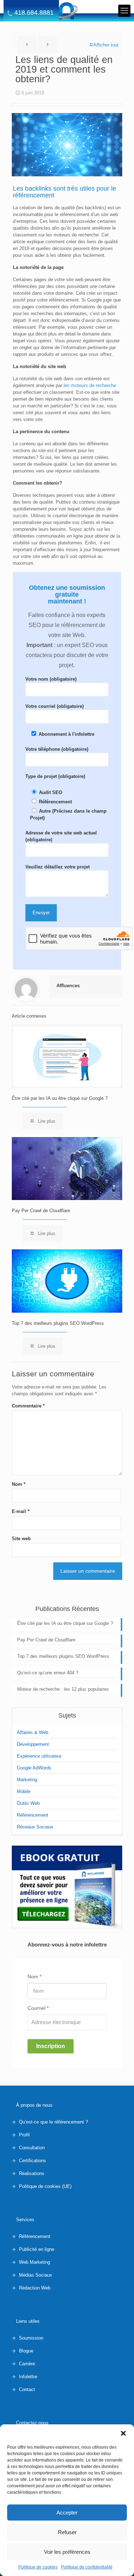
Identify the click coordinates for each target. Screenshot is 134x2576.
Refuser (67, 2532)
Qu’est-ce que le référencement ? (53, 2122)
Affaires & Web (33, 1732)
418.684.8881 (34, 13)
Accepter (67, 2513)
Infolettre (28, 2377)
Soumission (31, 2338)
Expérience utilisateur (39, 1756)
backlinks (38, 188)
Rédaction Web (35, 2288)
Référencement (33, 1815)
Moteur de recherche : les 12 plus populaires (63, 1689)
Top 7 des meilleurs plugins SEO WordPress (58, 1323)
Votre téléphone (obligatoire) (57, 749)
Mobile (24, 1791)
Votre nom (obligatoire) (51, 679)
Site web (21, 1539)
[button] (123, 2433)
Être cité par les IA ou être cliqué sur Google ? (60, 1098)
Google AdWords (34, 1768)
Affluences (68, 986)
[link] (67, 1887)
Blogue (26, 2351)
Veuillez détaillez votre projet (58, 867)
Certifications (33, 2161)
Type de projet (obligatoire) (55, 776)
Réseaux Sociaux (35, 1827)
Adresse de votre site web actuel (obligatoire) (61, 836)
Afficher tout (106, 45)
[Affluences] (67, 11)
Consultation (32, 2148)
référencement (34, 195)
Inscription (51, 2046)
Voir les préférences (67, 2552)
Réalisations (32, 2173)
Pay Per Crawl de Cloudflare (41, 1211)
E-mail (21, 1511)
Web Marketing (34, 2262)
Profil (24, 2135)
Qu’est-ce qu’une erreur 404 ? (48, 1673)
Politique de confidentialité (87, 2567)
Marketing (27, 1780)
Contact (27, 2389)
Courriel (38, 2008)
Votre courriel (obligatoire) (54, 706)
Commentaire (28, 1406)
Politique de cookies (38, 2567)
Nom (19, 1484)
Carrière (27, 2364)
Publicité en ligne (37, 2249)
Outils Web (28, 1803)
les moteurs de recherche (89, 385)
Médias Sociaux (36, 2275)
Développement (33, 1744)
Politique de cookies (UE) (45, 2186)
